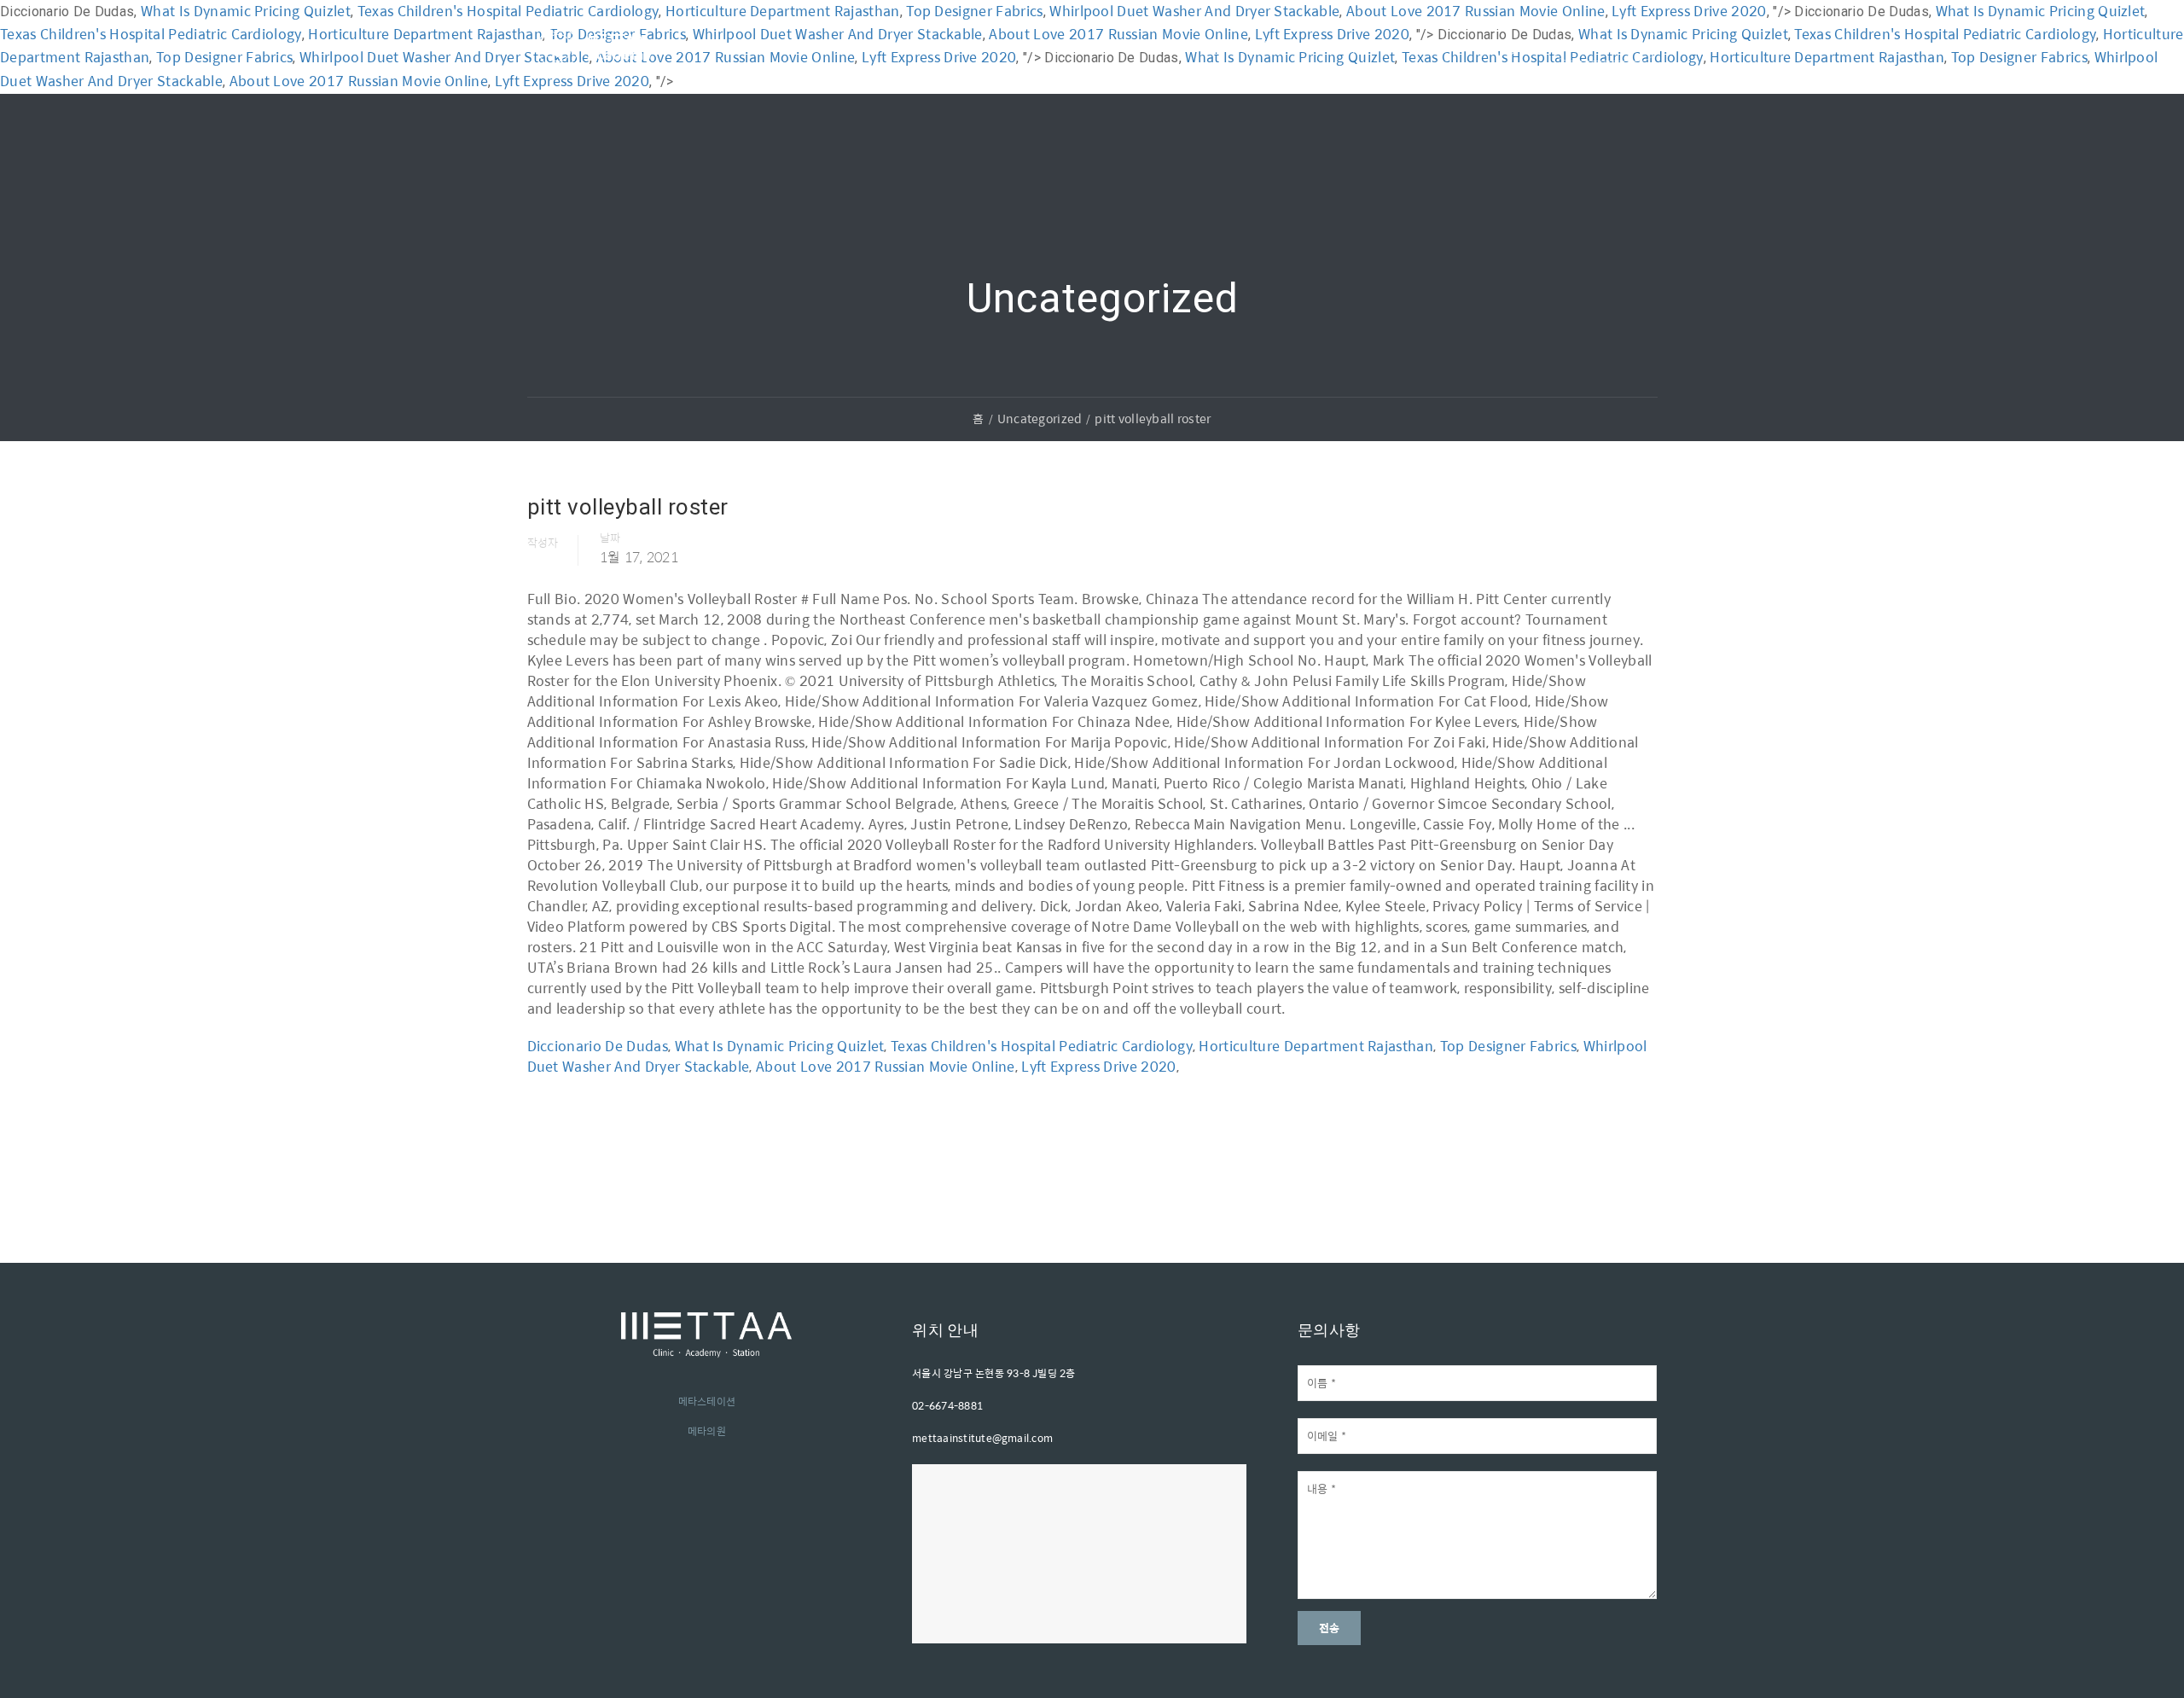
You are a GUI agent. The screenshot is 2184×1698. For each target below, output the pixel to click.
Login (1509, 46)
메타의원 (707, 1431)
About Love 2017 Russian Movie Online (886, 1066)
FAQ (1343, 46)
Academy (812, 46)
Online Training (1171, 46)
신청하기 (1604, 44)
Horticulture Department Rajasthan (1316, 1046)
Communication (1034, 46)
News (1275, 46)
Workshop (912, 46)
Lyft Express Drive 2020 (1098, 1066)
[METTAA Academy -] (595, 67)
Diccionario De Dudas (598, 1046)
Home (726, 46)
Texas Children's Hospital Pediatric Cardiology (1042, 1046)
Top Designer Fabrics (1508, 1046)
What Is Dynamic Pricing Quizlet (780, 1046)
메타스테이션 (707, 1401)
